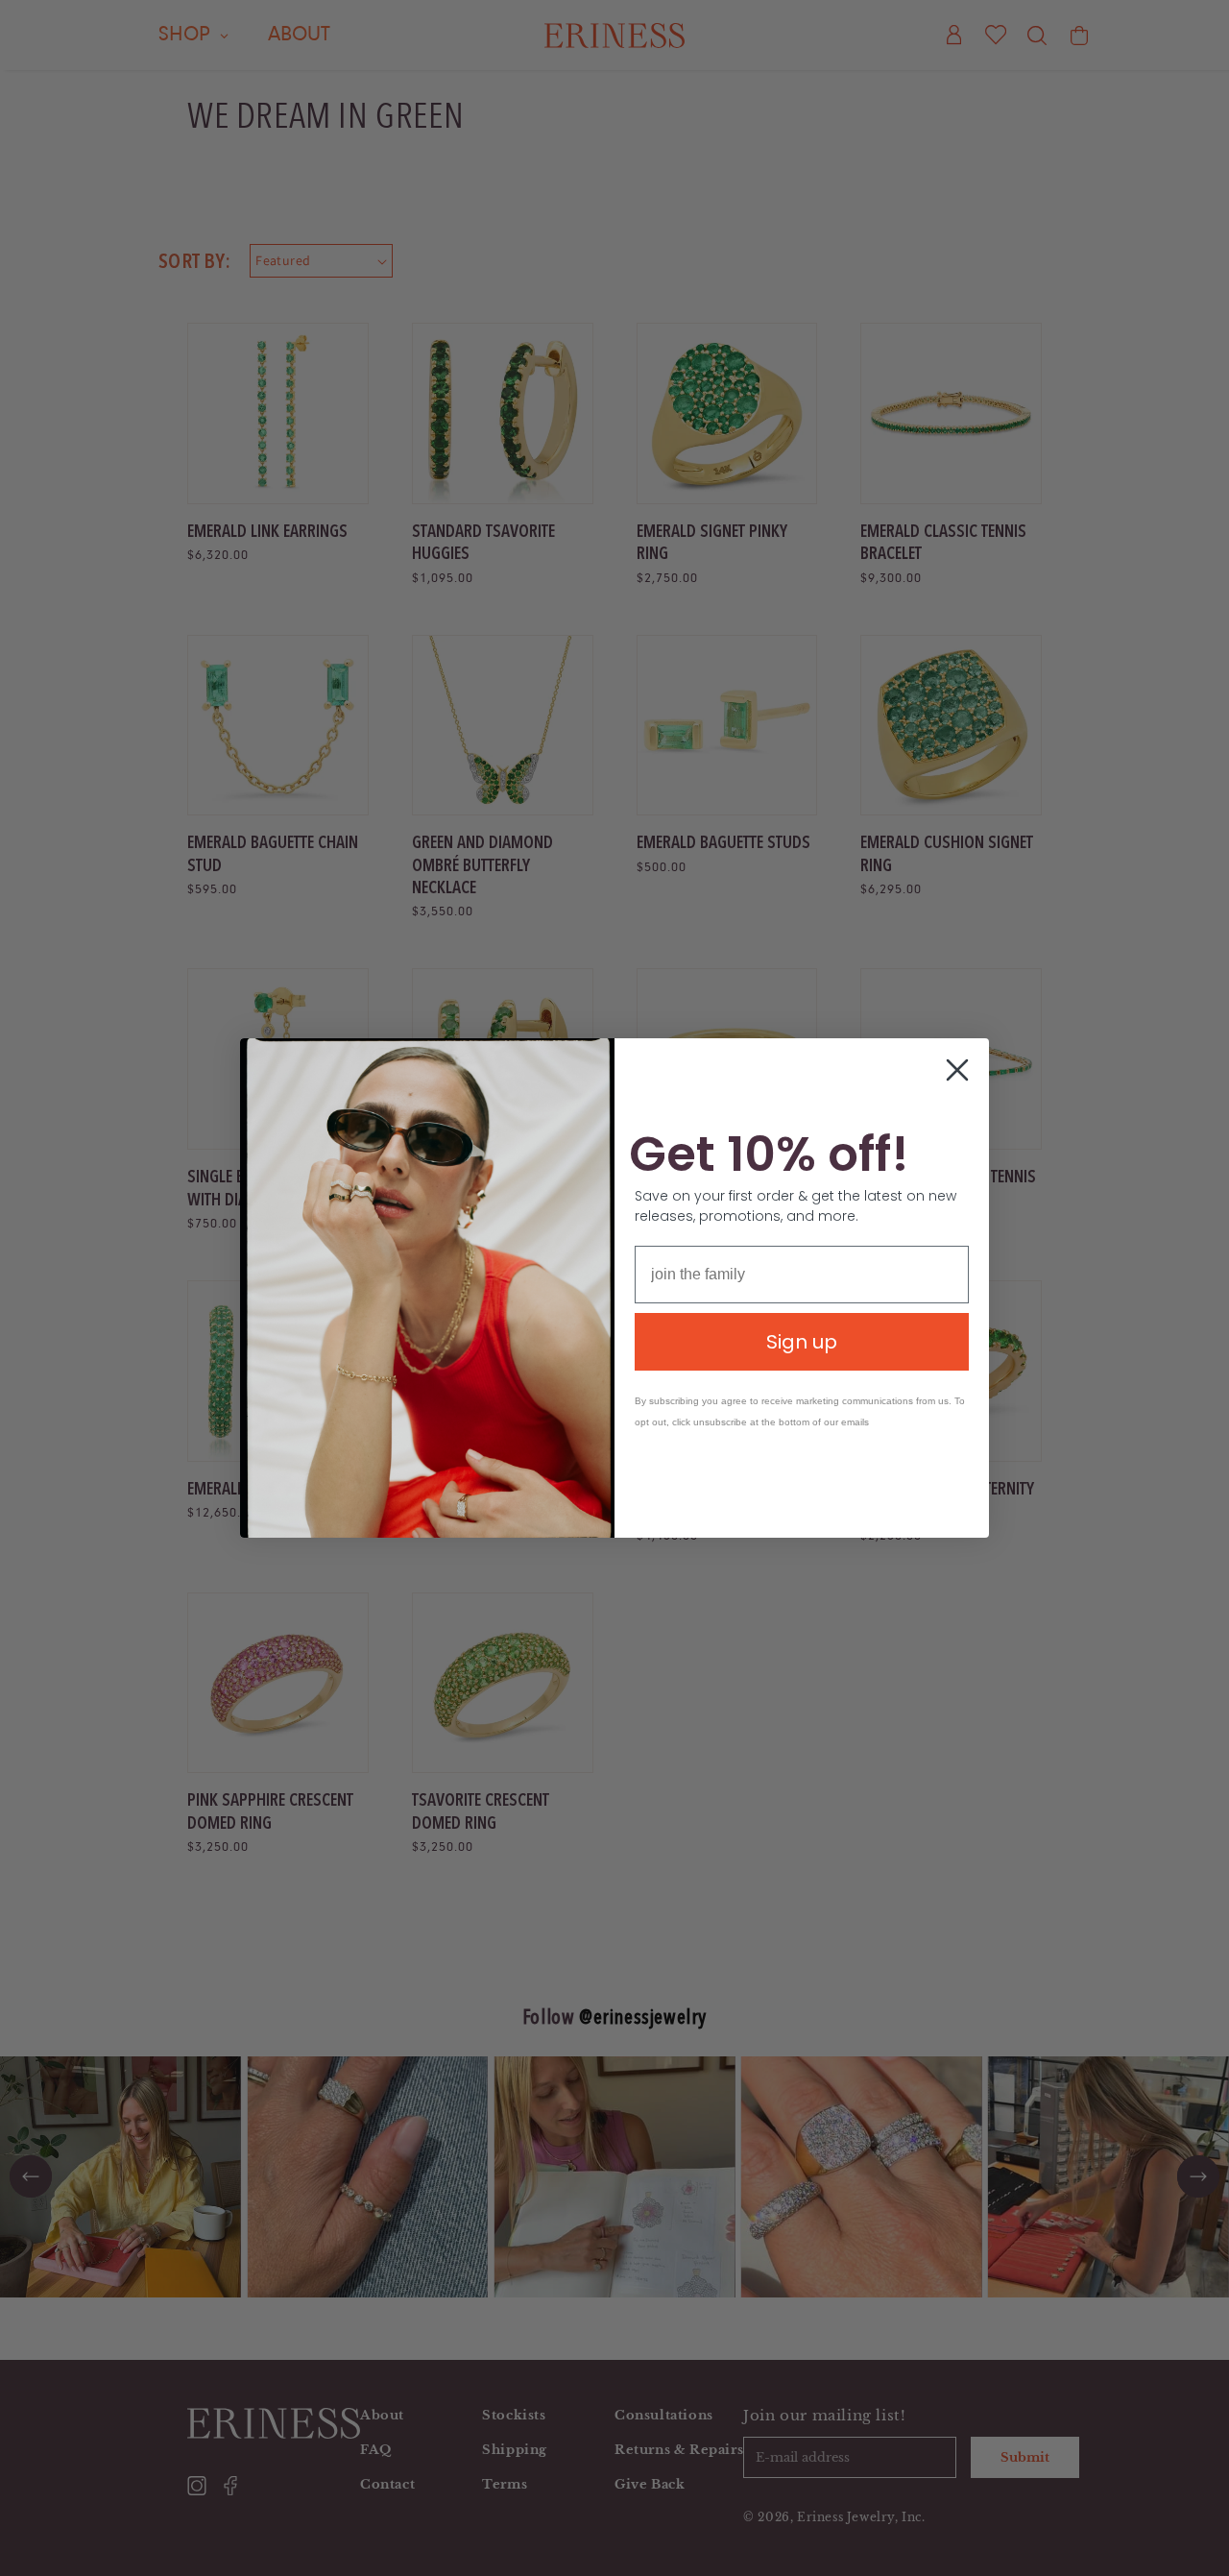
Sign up (802, 1342)
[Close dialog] (957, 1070)
